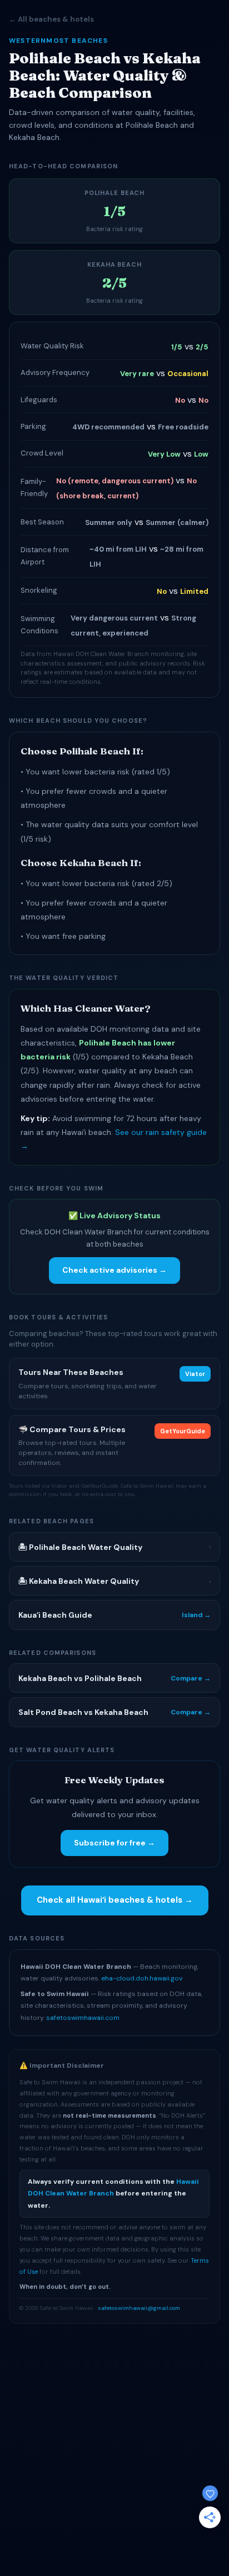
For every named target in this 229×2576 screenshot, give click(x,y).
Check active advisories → (114, 1270)
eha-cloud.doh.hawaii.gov (142, 1978)
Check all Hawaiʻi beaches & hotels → (115, 1900)
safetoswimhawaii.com (83, 2018)
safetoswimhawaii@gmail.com (139, 2308)
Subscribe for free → (114, 1843)
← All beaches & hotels (51, 19)
